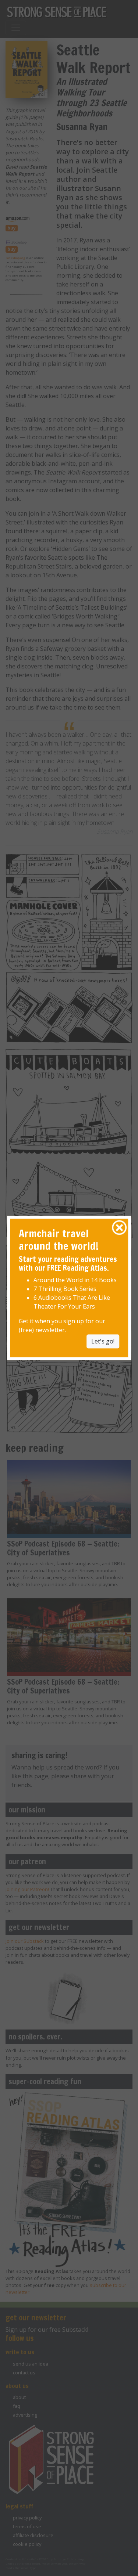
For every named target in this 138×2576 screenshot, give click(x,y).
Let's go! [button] (103, 1342)
